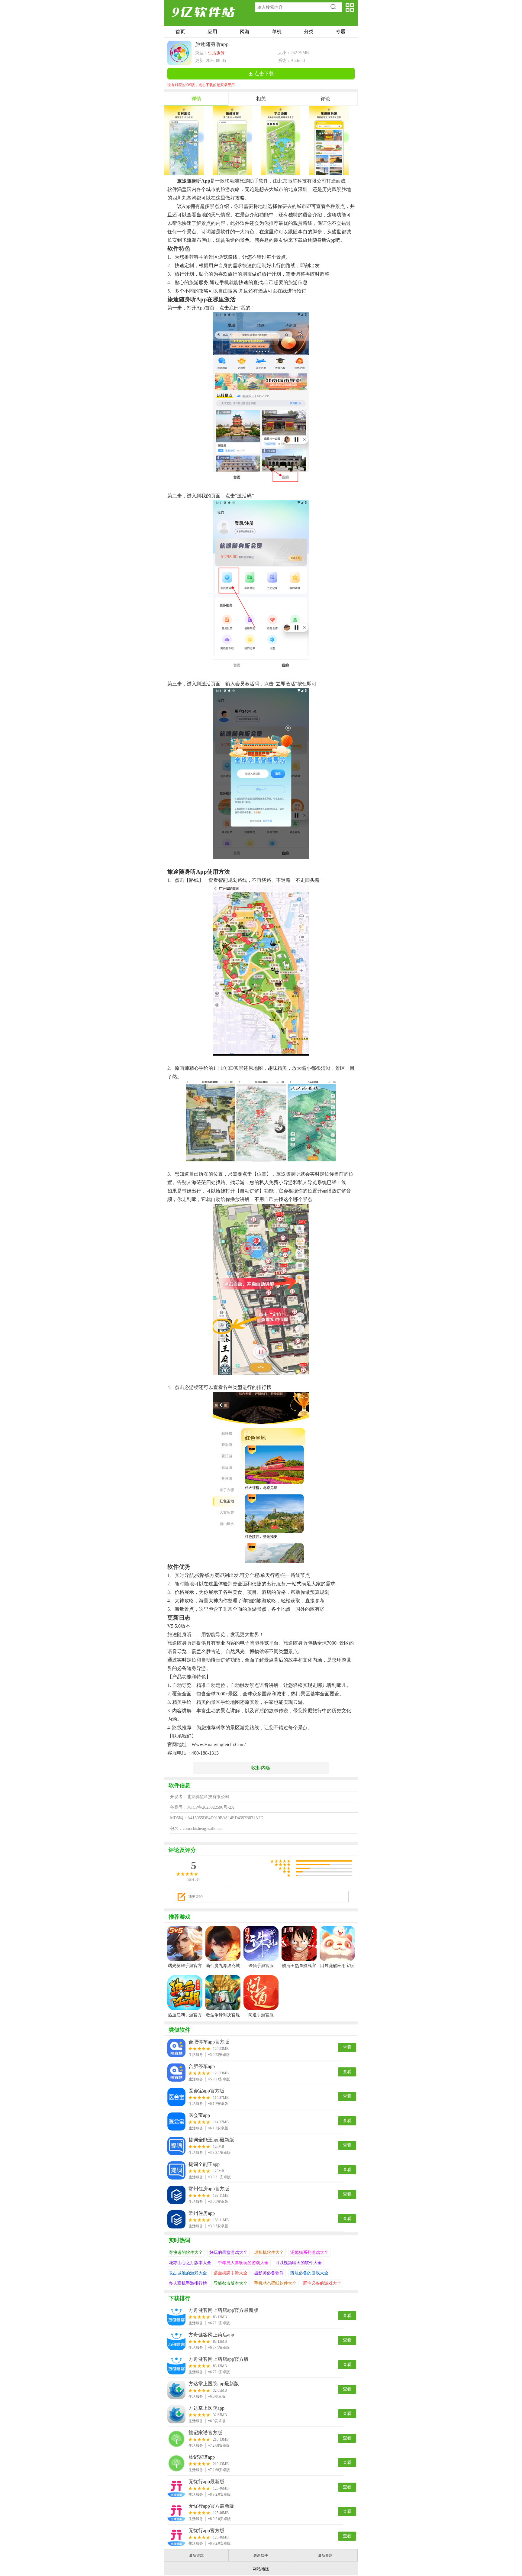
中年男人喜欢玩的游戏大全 (243, 2263)
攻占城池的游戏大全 (188, 2273)
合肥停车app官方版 (209, 2042)
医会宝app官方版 (206, 2091)
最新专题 (325, 2555)
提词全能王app (204, 2164)
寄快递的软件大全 (186, 2252)
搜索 (335, 7)
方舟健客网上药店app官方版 (219, 2359)
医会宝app (199, 2115)
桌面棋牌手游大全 (230, 2273)
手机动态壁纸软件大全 (275, 2283)
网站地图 (261, 2569)
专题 (341, 32)
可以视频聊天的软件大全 (298, 2263)
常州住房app (202, 2213)
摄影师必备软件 (269, 2273)
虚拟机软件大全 (269, 2252)
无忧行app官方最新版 (211, 2506)
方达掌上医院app (206, 2408)
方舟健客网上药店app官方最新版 (223, 2310)
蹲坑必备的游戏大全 (309, 2273)
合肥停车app (202, 2066)
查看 (347, 2047)
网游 (245, 32)
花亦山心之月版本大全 (190, 2263)
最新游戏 (196, 2555)
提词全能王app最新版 (211, 2140)
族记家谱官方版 (205, 2433)
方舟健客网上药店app (211, 2335)
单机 (277, 32)
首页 (180, 32)
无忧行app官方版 (206, 2531)
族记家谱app (202, 2457)
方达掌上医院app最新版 (214, 2384)
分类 (309, 32)
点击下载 (264, 74)
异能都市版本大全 (230, 2283)
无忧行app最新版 (206, 2482)
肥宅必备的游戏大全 (322, 2283)
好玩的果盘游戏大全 (228, 2252)
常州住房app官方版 (209, 2189)
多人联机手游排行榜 (188, 2283)
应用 (212, 32)
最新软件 (261, 2555)
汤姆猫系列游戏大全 (309, 2252)
